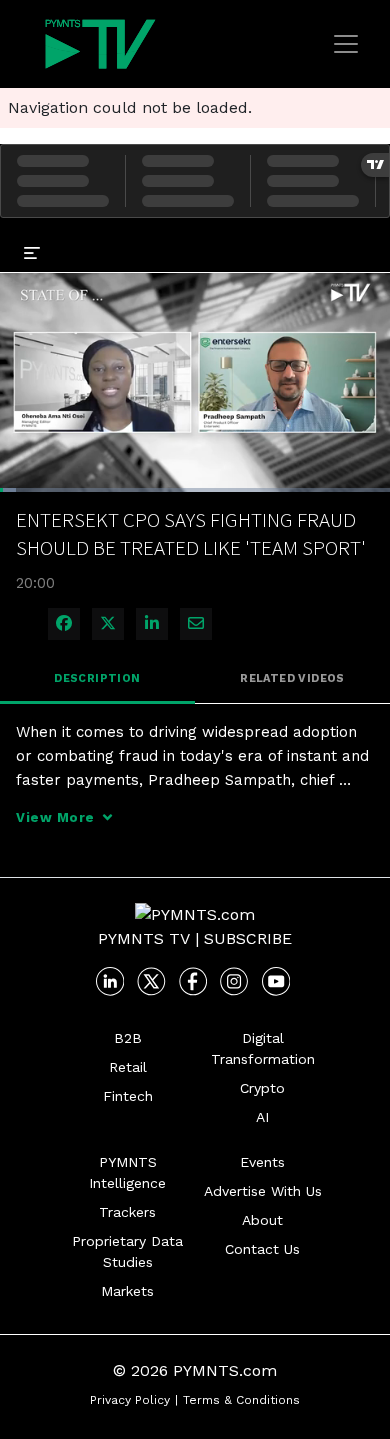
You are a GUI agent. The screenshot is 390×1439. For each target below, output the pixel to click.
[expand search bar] (366, 238)
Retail (128, 1067)
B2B (128, 1038)
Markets (127, 1291)
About (262, 1220)
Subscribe (248, 938)
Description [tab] (97, 678)
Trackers (127, 1212)
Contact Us (262, 1249)
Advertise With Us (263, 1191)
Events (262, 1162)
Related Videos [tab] (292, 678)
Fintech (128, 1096)
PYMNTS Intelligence (127, 1172)
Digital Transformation (263, 1048)
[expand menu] (32, 252)
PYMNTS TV (144, 938)
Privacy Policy (130, 1400)
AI (262, 1117)
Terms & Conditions (241, 1400)
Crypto (262, 1088)
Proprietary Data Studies (127, 1251)
